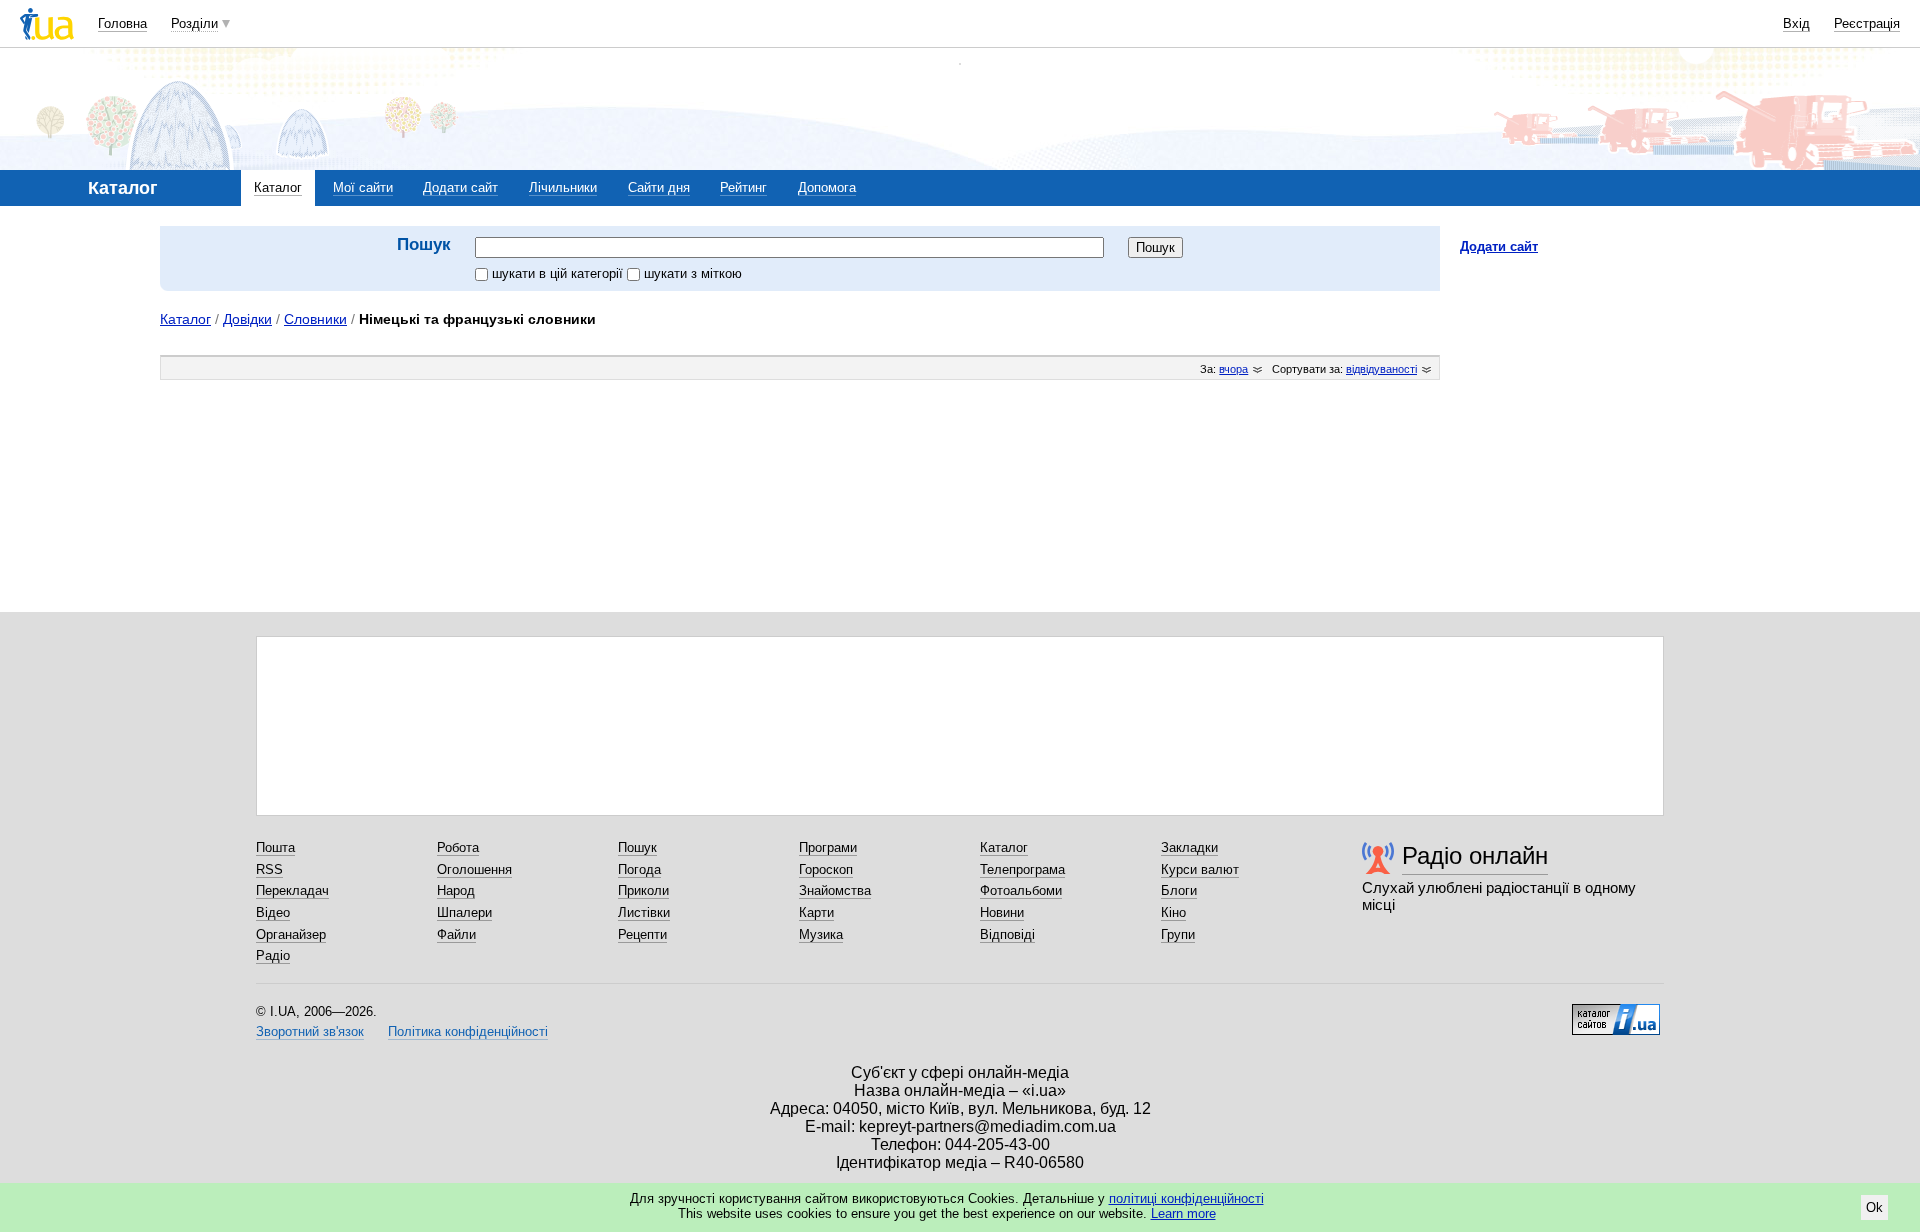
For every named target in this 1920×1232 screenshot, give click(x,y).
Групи (1178, 934)
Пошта (275, 847)
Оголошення (474, 869)
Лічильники (563, 187)
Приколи (643, 890)
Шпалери (464, 912)
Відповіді (1007, 934)
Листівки (644, 912)
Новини (1002, 912)
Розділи (194, 23)
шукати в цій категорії (559, 273)
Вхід (1796, 23)
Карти (816, 912)
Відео (273, 912)
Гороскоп (826, 869)
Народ (456, 890)
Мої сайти (363, 187)
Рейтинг (743, 187)
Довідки (247, 319)
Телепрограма (1022, 869)
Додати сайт (460, 187)
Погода (639, 869)
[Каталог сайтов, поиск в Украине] (1616, 1012)
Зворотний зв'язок (310, 1031)
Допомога (827, 187)
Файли (456, 934)
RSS (269, 869)
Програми (828, 847)
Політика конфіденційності (468, 1031)
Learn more (1183, 1213)
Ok (1874, 1207)
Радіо (273, 955)
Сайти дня (659, 187)
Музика (821, 934)
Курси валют (1200, 869)
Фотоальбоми (1021, 890)
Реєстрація (1867, 23)
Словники (315, 319)
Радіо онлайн (1475, 855)
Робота (458, 847)
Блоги (1179, 890)
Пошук (637, 847)
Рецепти (642, 934)
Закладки (1189, 847)
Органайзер (291, 934)
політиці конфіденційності (1186, 1198)
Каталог (278, 187)
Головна (122, 23)
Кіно (1173, 912)
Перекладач (292, 890)
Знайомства (835, 890)
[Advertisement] (1610, 393)
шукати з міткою (693, 273)
